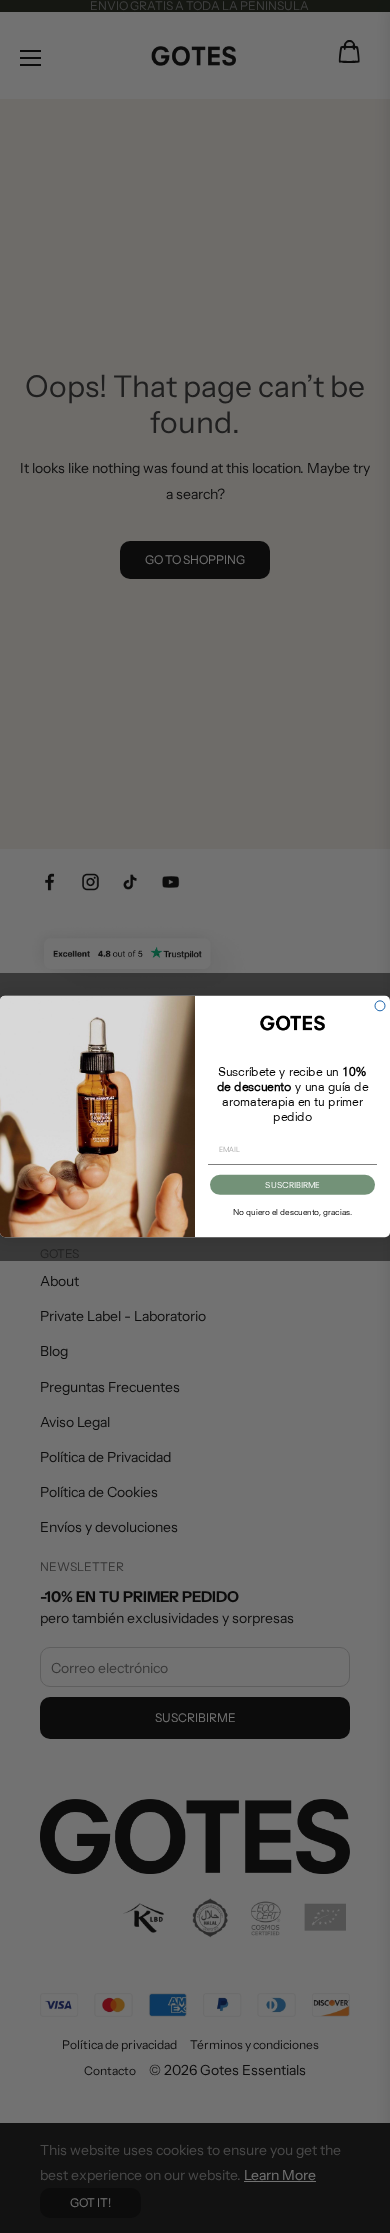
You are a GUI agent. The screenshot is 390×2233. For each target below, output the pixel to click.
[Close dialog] (380, 1006)
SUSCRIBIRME (292, 1185)
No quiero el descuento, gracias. (292, 1212)
